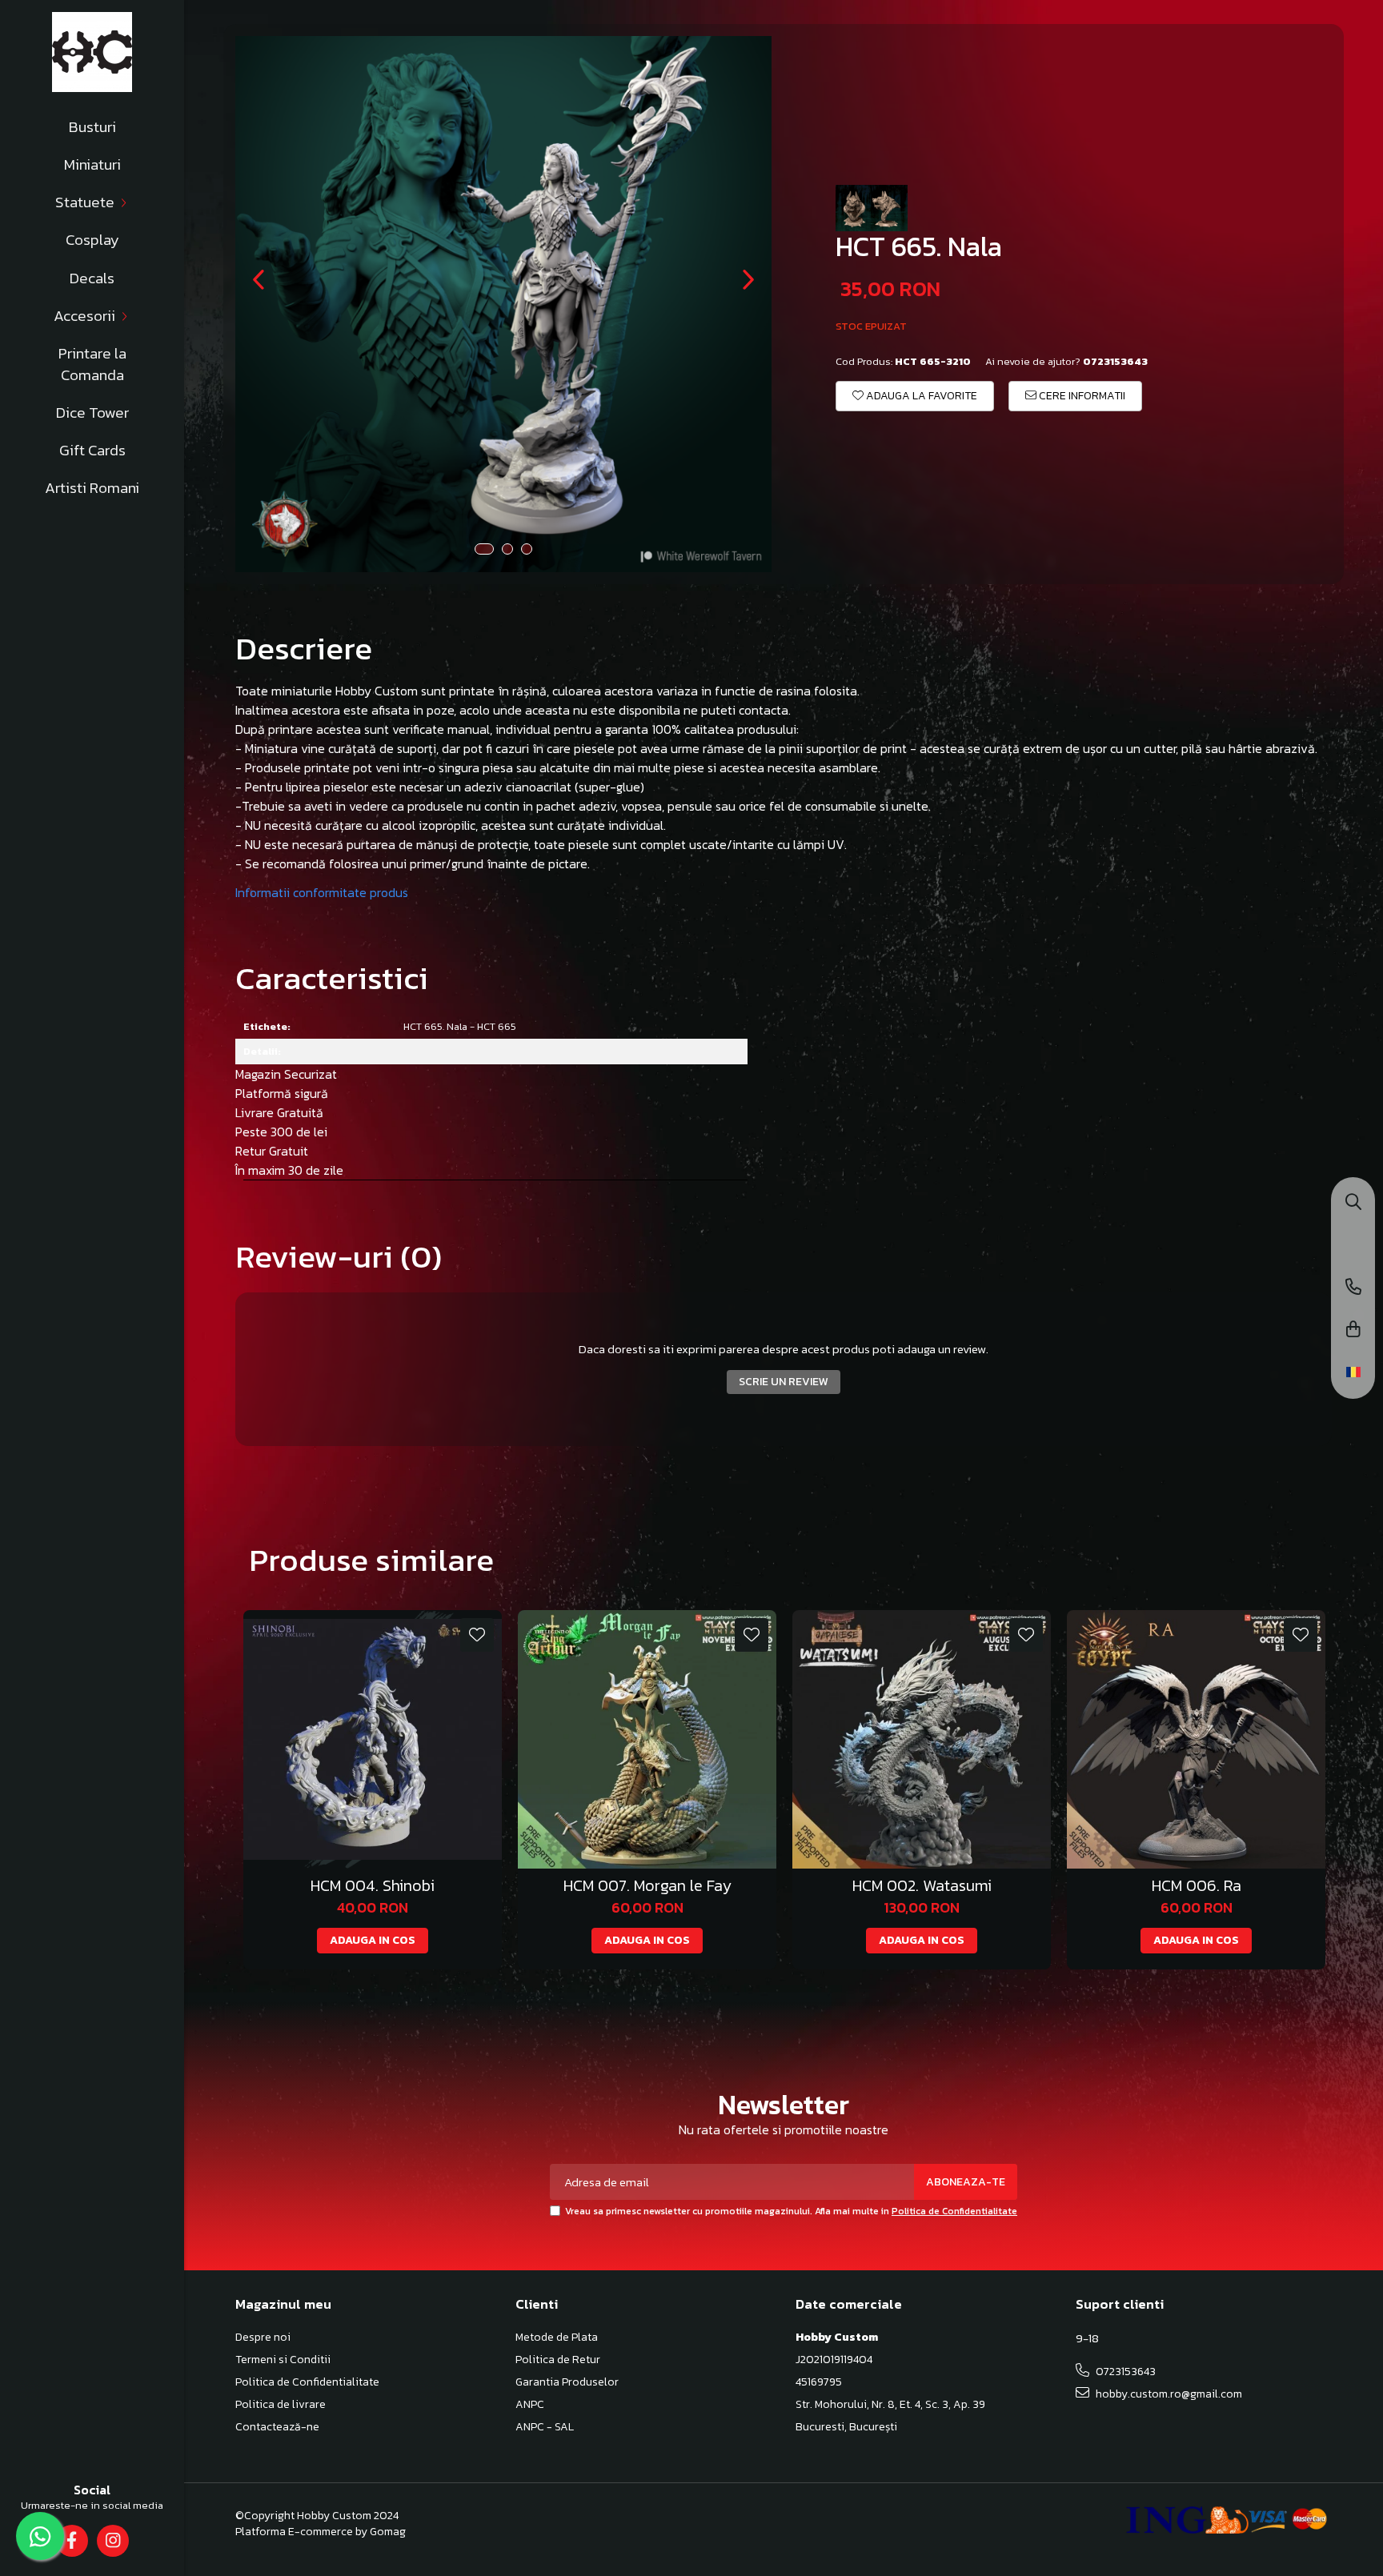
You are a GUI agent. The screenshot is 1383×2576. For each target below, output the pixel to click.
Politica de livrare (281, 2405)
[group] (503, 304)
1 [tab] (484, 549)
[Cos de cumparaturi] (1353, 1330)
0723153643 (1124, 2372)
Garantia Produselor (567, 2382)
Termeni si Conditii (283, 2360)
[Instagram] (112, 2541)
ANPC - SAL (545, 2427)
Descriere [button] (304, 648)
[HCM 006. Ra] (1196, 1739)
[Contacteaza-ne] (1353, 1288)
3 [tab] (527, 549)
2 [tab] (507, 549)
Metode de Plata (557, 2338)
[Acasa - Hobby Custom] (92, 52)
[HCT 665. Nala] (503, 304)
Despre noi (263, 2338)
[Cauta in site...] (1353, 1203)
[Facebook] (72, 2541)
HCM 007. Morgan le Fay (647, 1886)
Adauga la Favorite (920, 396)
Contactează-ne (277, 2427)
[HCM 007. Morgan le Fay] (647, 1739)
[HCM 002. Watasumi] (922, 1739)
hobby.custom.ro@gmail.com (1168, 2394)
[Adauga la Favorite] (477, 1635)
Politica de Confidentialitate (954, 2211)
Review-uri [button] (339, 1256)
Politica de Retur (558, 2360)
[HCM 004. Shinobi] (373, 1739)
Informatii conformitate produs (322, 892)
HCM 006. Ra (1197, 1886)
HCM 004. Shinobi (373, 1886)
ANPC (530, 2405)
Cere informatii (1081, 396)
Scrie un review (784, 1382)
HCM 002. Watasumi (922, 1886)
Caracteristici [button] (332, 978)
